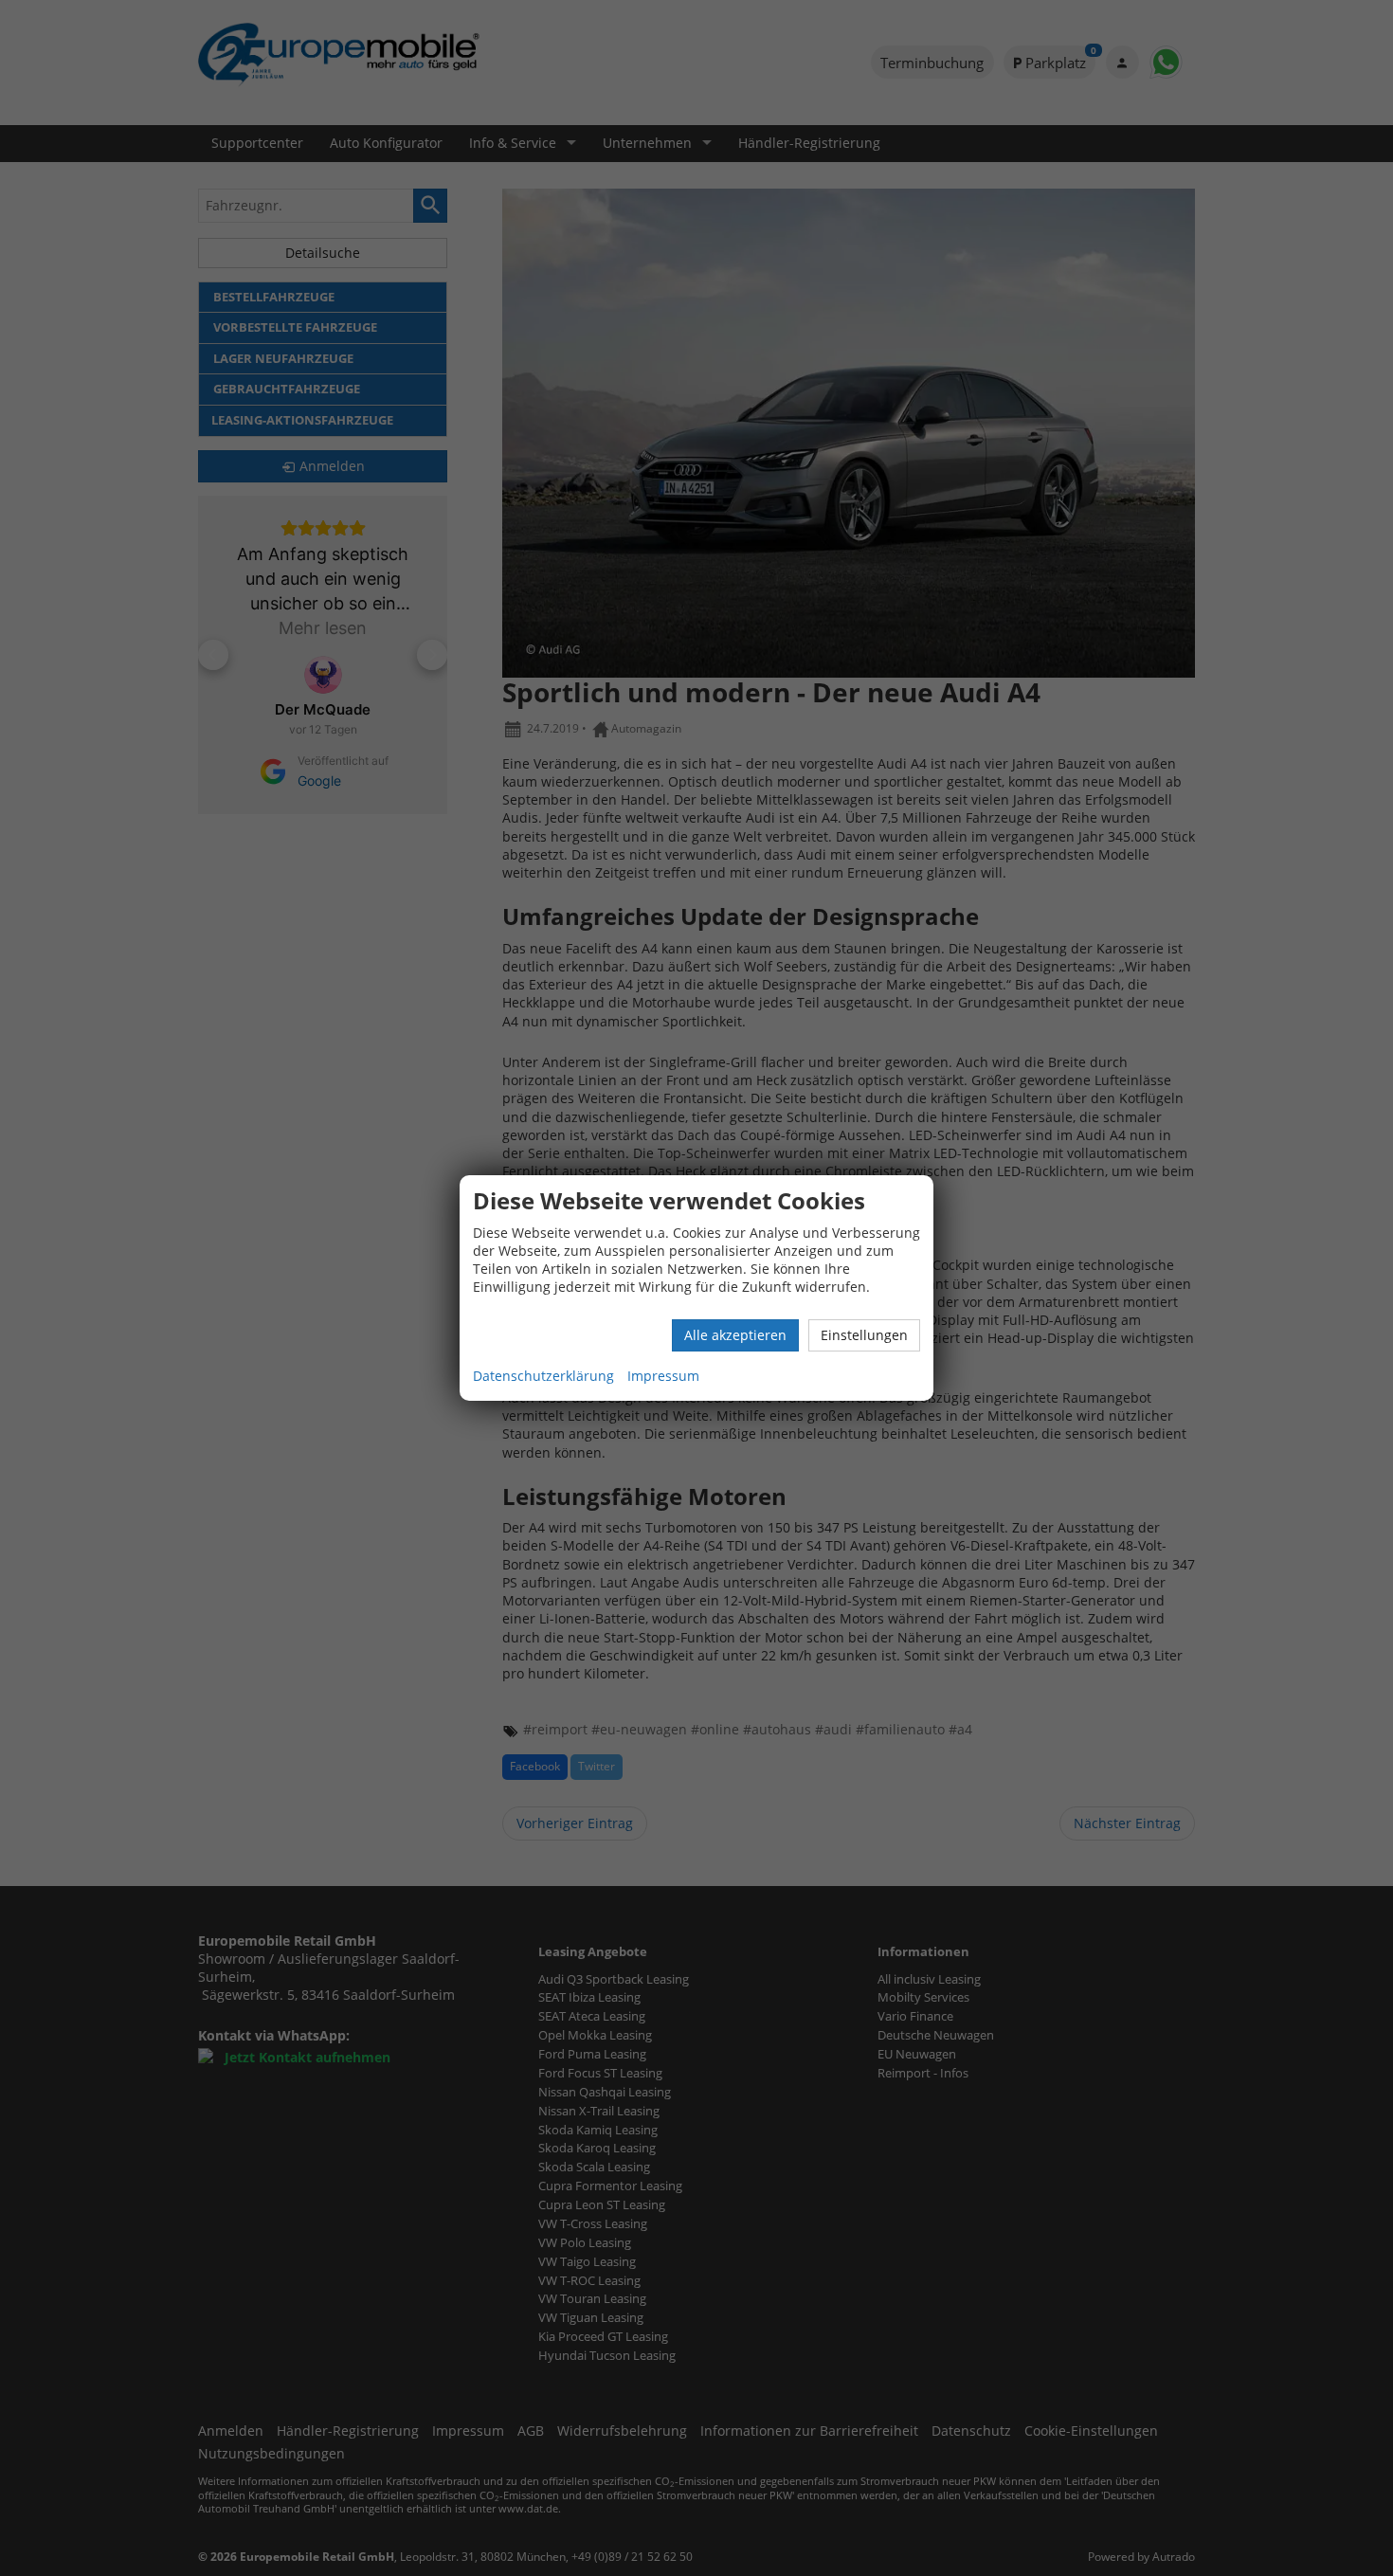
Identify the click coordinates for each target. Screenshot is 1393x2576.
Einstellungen (864, 1335)
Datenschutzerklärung (543, 1376)
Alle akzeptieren (735, 1335)
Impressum (663, 1376)
